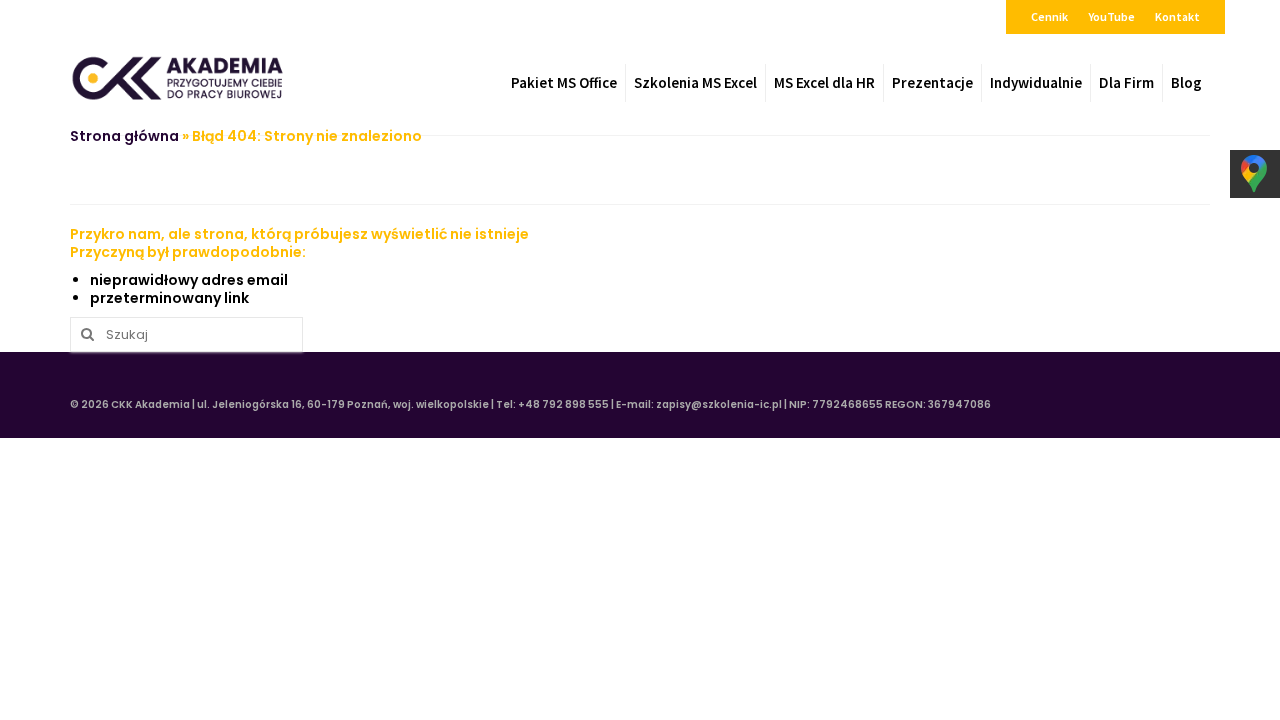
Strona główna (124, 136)
